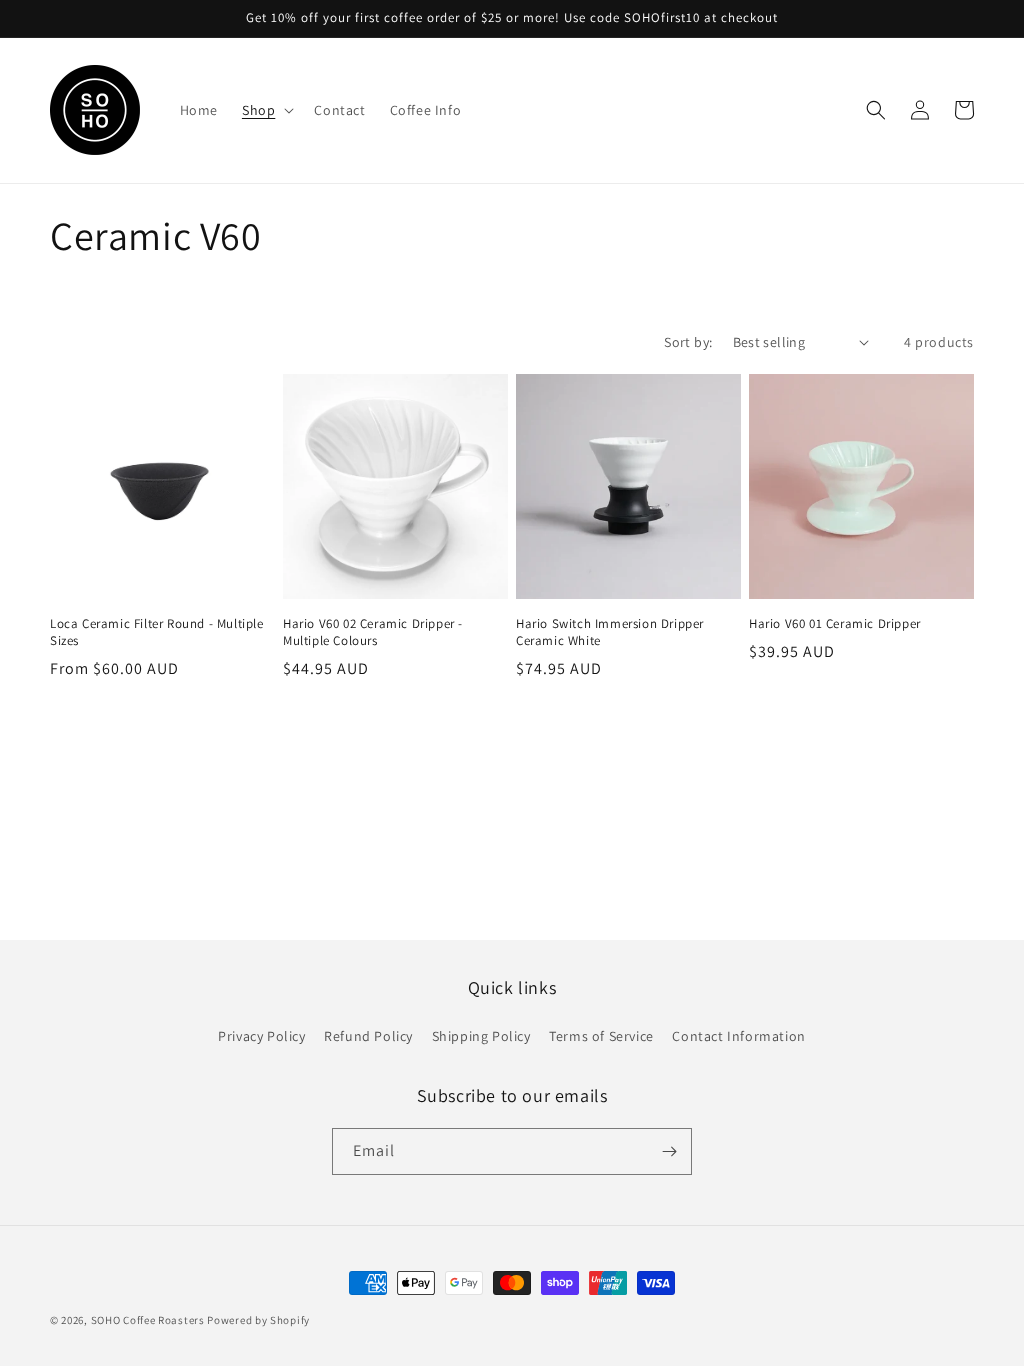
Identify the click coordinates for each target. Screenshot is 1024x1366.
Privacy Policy (261, 1036)
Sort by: (688, 342)
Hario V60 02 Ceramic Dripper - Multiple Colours (373, 632)
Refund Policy (368, 1036)
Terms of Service (601, 1036)
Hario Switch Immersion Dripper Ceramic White (610, 632)
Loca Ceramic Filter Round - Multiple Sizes (157, 632)
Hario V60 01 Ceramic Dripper (835, 624)
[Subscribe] (669, 1151)
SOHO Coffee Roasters (148, 1320)
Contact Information (738, 1036)
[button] (266, 110)
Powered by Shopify (258, 1320)
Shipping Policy (481, 1036)
